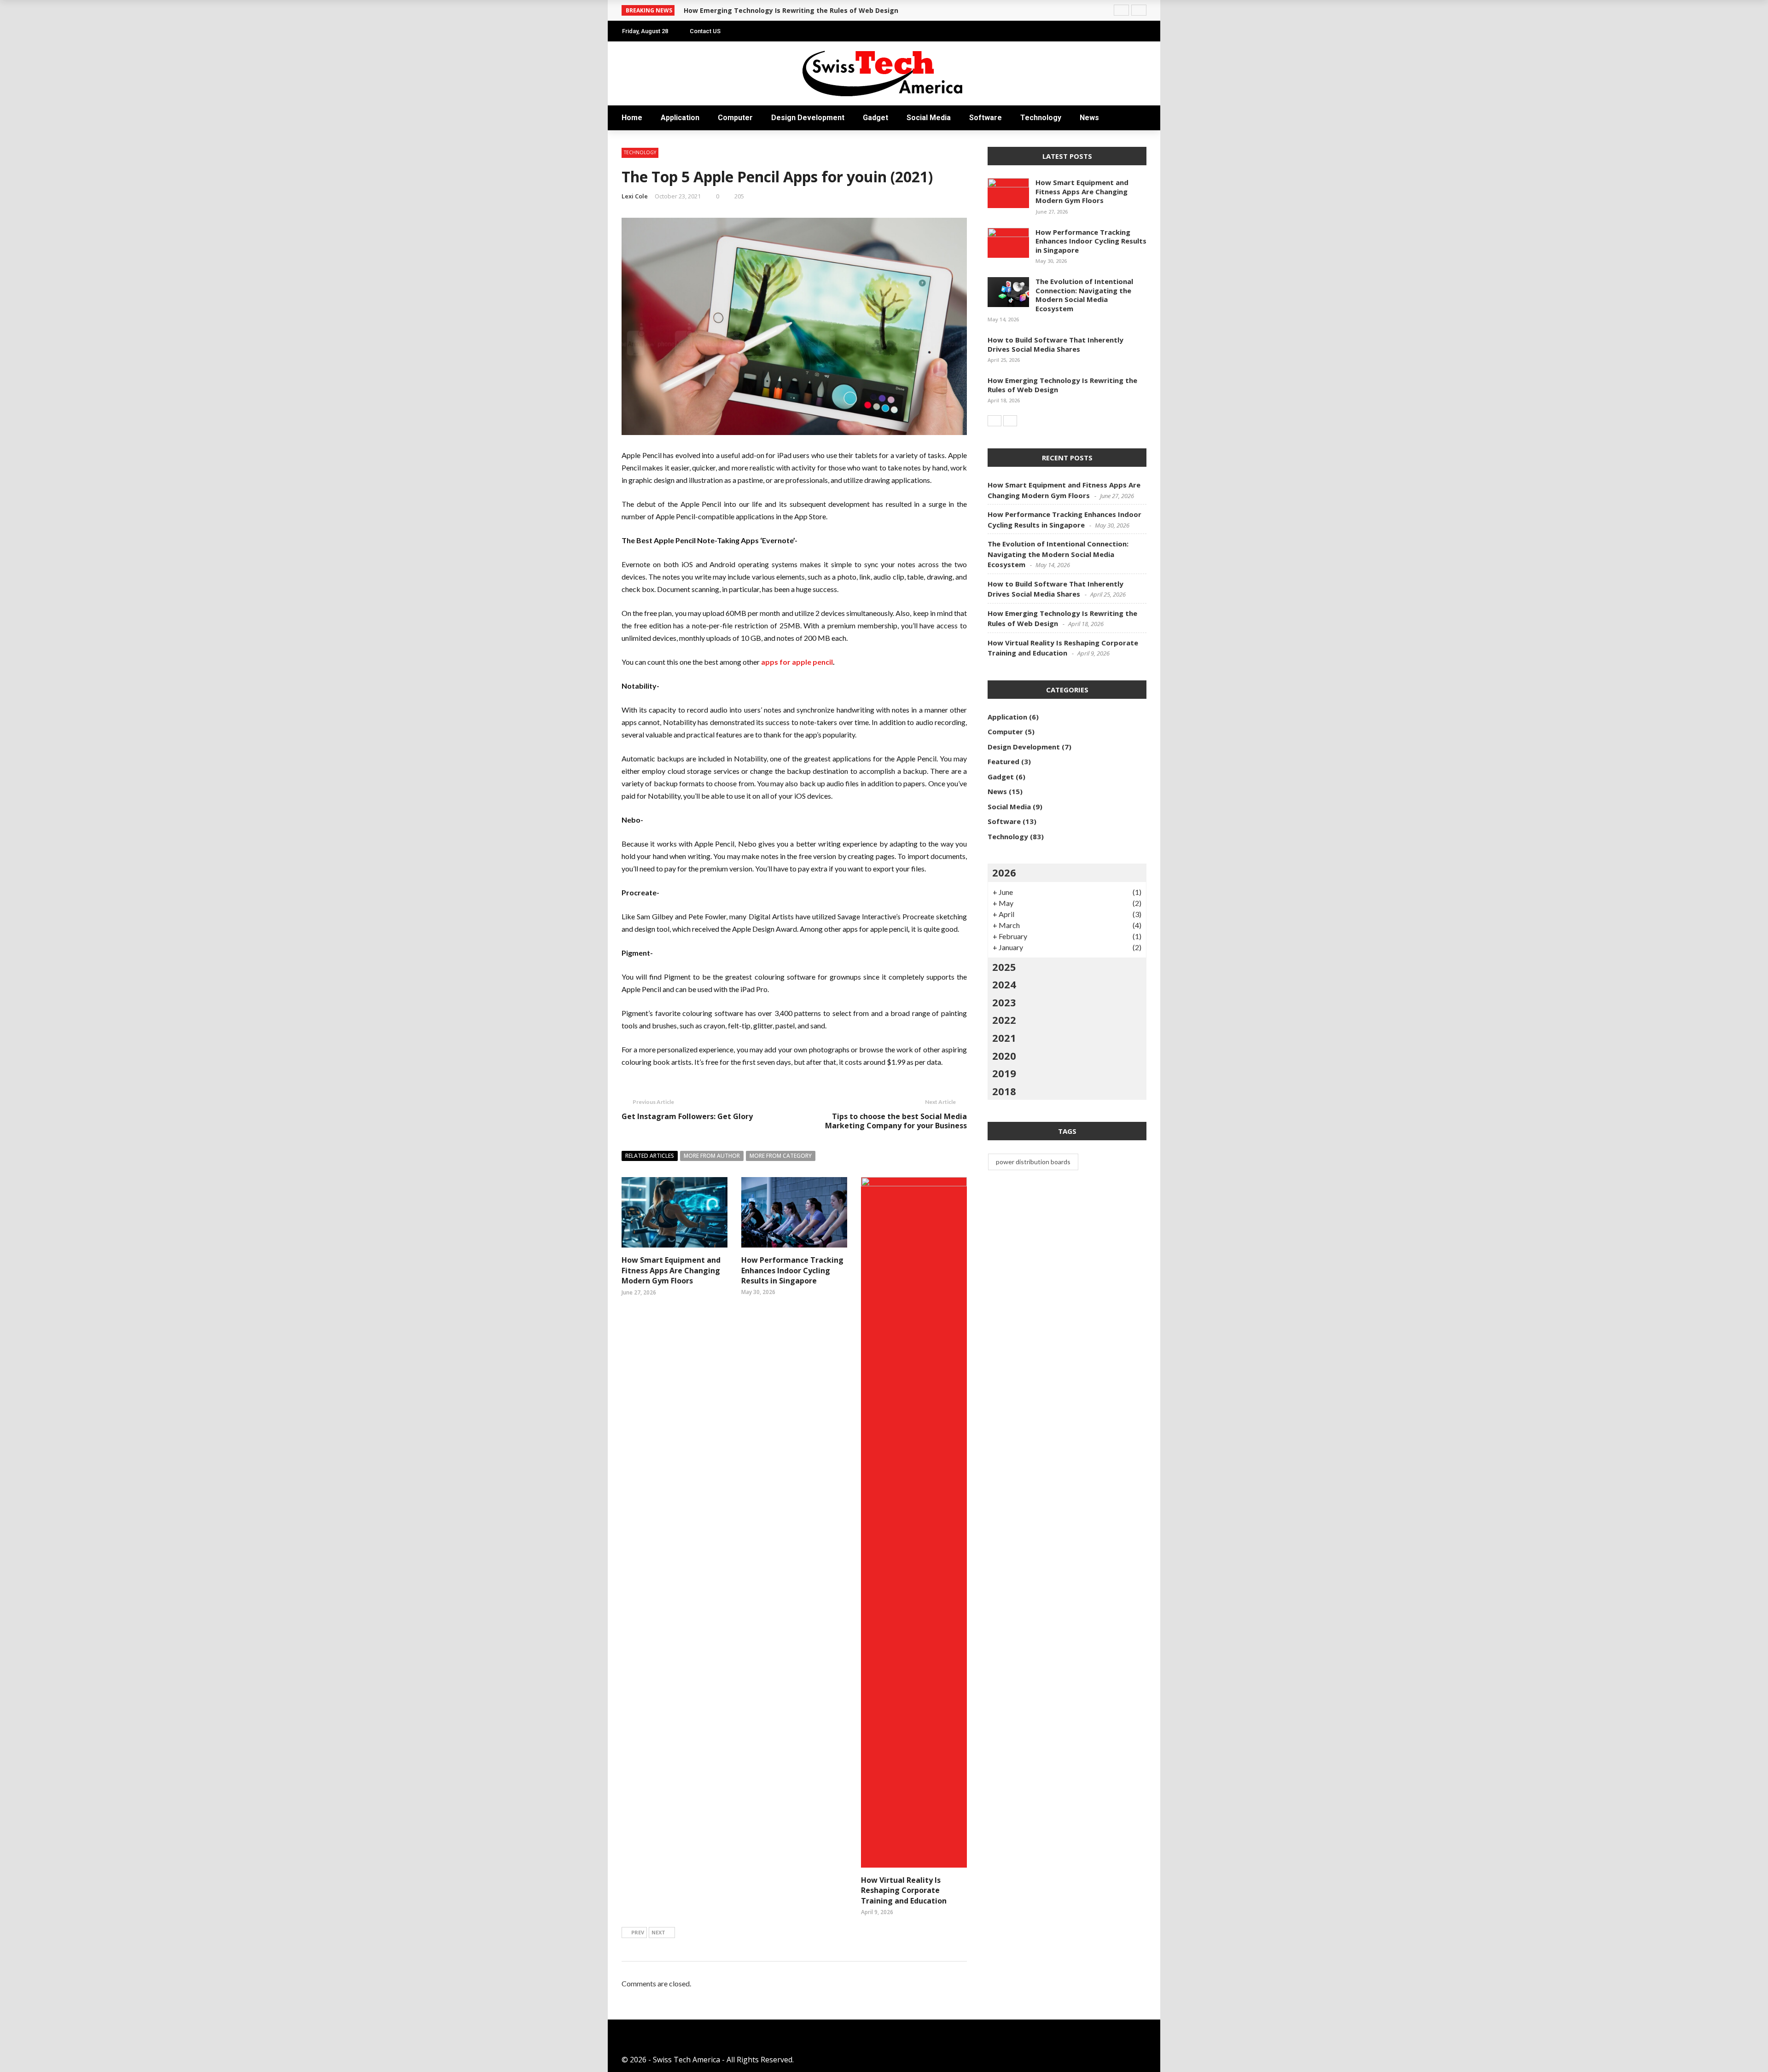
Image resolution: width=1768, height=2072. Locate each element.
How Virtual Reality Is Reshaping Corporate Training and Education (904, 1890)
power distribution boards (1033, 1162)
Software (641, 162)
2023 (1004, 1002)
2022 (1004, 1020)
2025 (1004, 967)
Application (646, 70)
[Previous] (994, 421)
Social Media (647, 143)
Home (633, 51)
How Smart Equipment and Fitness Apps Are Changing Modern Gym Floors (1082, 191)
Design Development (808, 118)
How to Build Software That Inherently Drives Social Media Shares (1056, 344)
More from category (781, 1156)
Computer (643, 88)
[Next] (1010, 421)
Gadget (875, 118)
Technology (647, 180)
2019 (1004, 1073)
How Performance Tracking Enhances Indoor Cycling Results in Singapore (792, 1270)
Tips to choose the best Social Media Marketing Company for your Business (896, 1121)
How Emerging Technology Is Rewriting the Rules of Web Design (1062, 385)
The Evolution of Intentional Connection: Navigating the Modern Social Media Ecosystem (1084, 295)
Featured (1003, 761)
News (632, 199)
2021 (1004, 1038)
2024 (1004, 984)
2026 (1004, 872)
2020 (1004, 1056)
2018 (1004, 1091)
